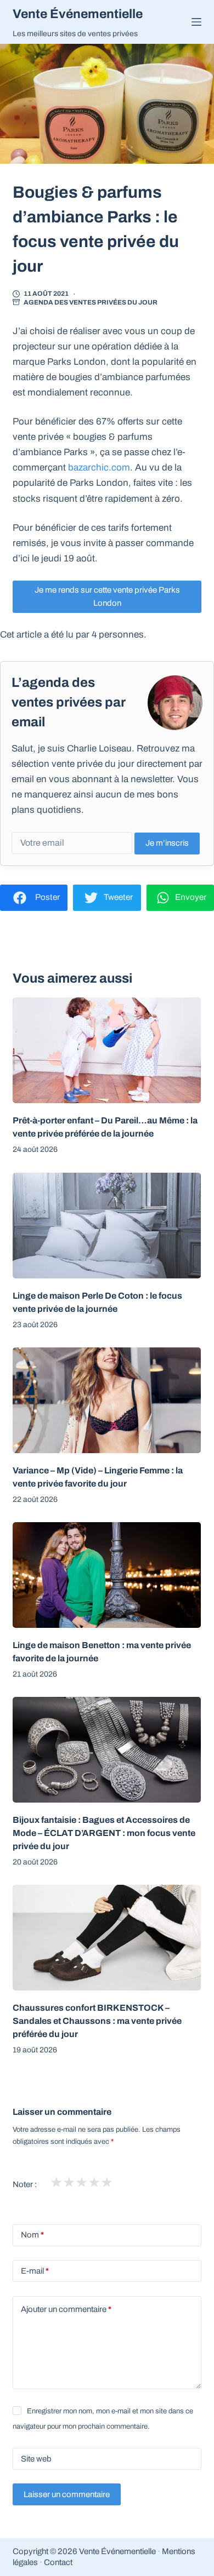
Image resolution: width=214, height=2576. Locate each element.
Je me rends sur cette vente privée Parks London (107, 597)
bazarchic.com (99, 467)
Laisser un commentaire (67, 2494)
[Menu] (196, 22)
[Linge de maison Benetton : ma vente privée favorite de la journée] (107, 1575)
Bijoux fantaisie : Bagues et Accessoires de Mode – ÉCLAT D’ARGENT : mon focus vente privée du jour (104, 1833)
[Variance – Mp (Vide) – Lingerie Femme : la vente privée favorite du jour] (107, 1400)
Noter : (25, 2184)
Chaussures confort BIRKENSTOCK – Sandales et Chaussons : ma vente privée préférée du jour (97, 2021)
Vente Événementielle (78, 14)
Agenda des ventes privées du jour (91, 302)
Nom (32, 2235)
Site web (36, 2459)
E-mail (35, 2271)
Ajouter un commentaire (66, 2309)
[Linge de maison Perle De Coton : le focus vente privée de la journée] (107, 1226)
